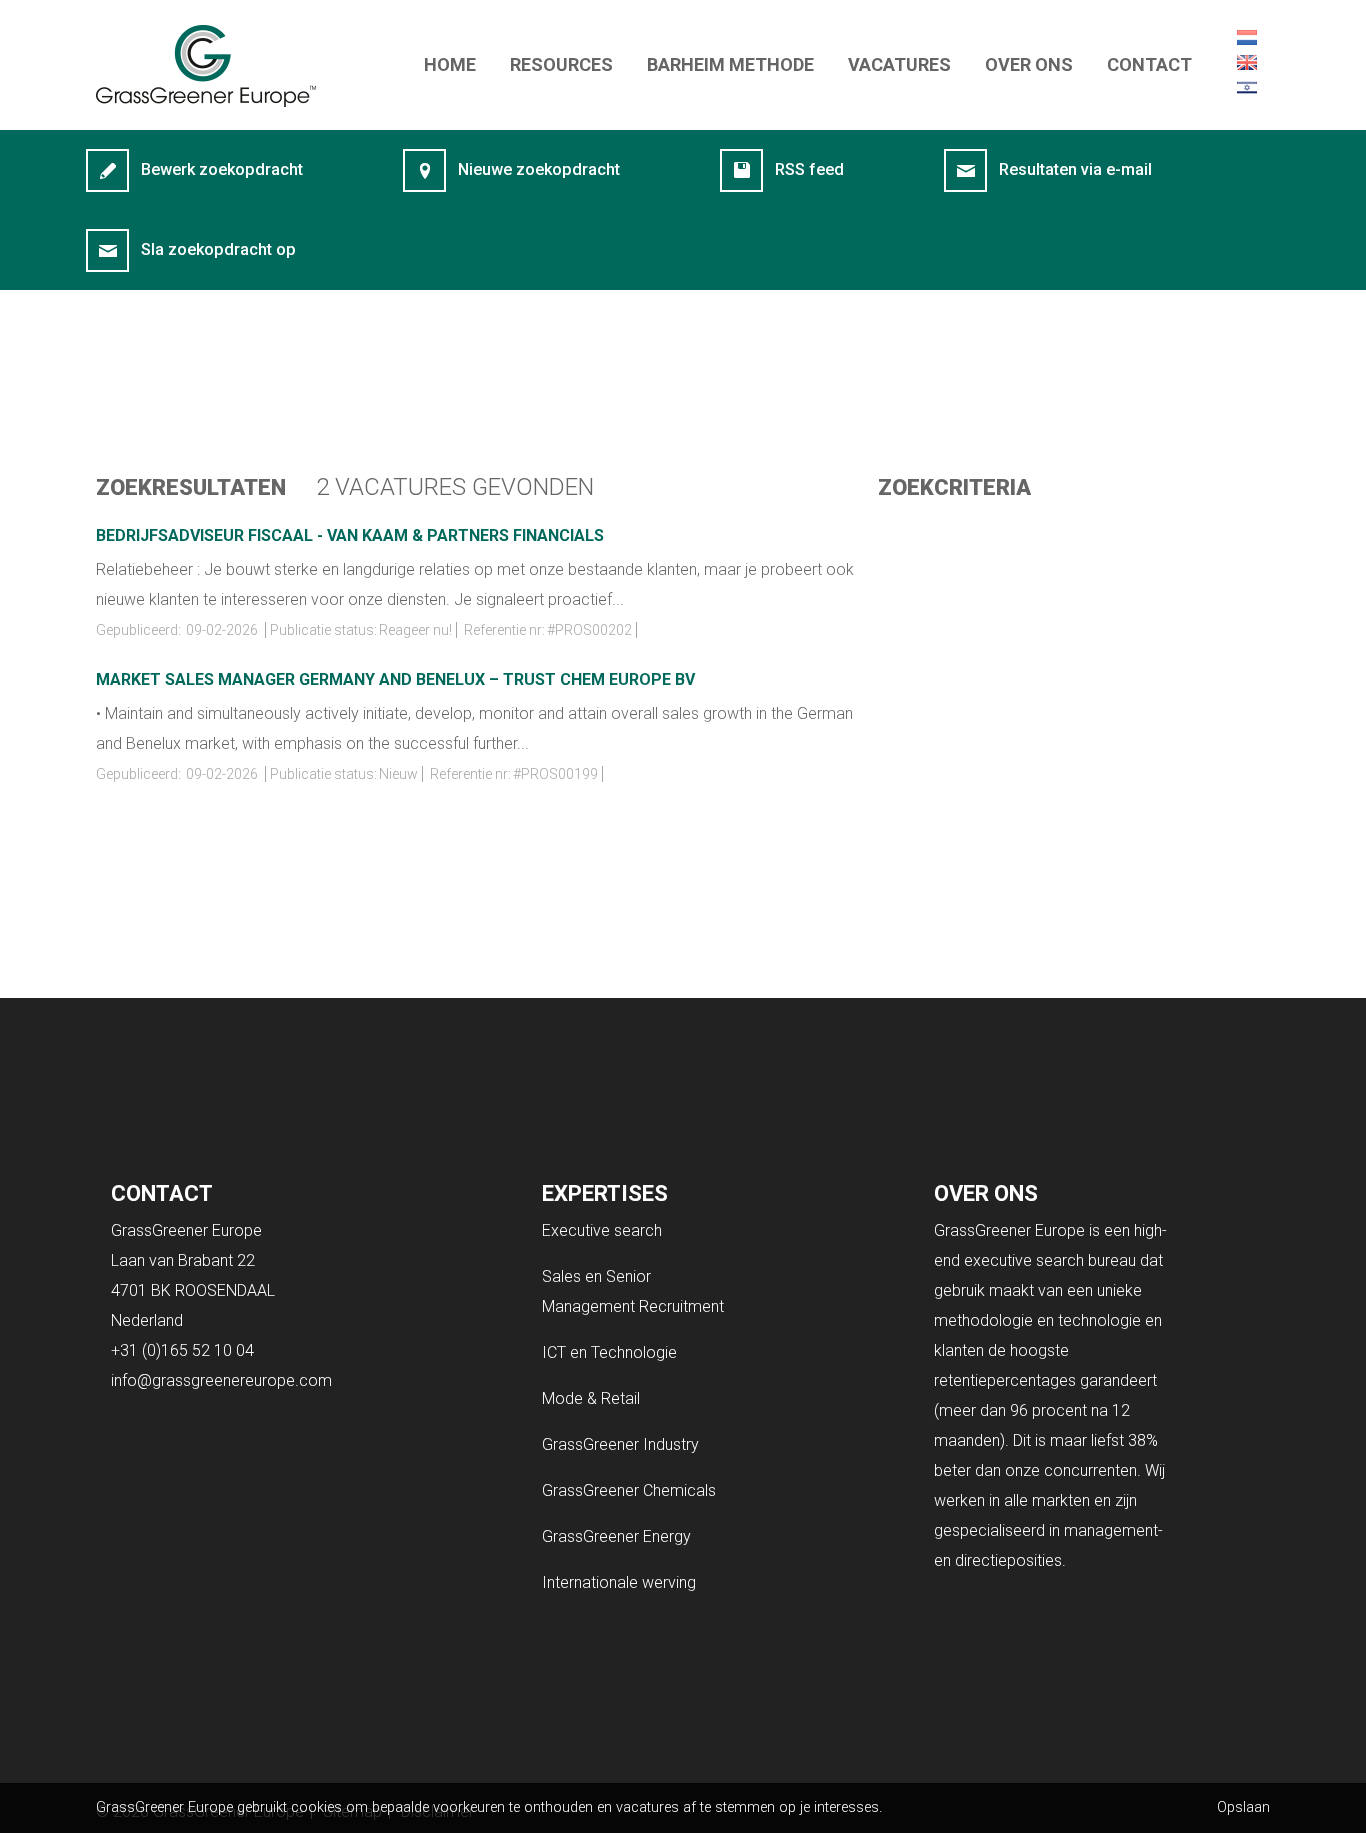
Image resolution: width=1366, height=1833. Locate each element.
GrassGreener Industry (620, 1444)
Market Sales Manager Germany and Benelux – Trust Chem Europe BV (395, 679)
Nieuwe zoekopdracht (539, 169)
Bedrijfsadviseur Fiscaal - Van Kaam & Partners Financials (350, 535)
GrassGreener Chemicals (629, 1490)
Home (450, 64)
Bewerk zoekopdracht (222, 169)
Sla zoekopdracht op (218, 249)
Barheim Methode (730, 64)
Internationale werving (619, 1582)
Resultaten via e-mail (1075, 169)
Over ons (1029, 64)
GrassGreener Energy (616, 1536)
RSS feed (809, 169)
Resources (561, 64)
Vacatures (899, 64)
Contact (1149, 64)
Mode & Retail (591, 1398)
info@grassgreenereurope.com (221, 1380)
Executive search (602, 1230)
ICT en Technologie (609, 1352)
